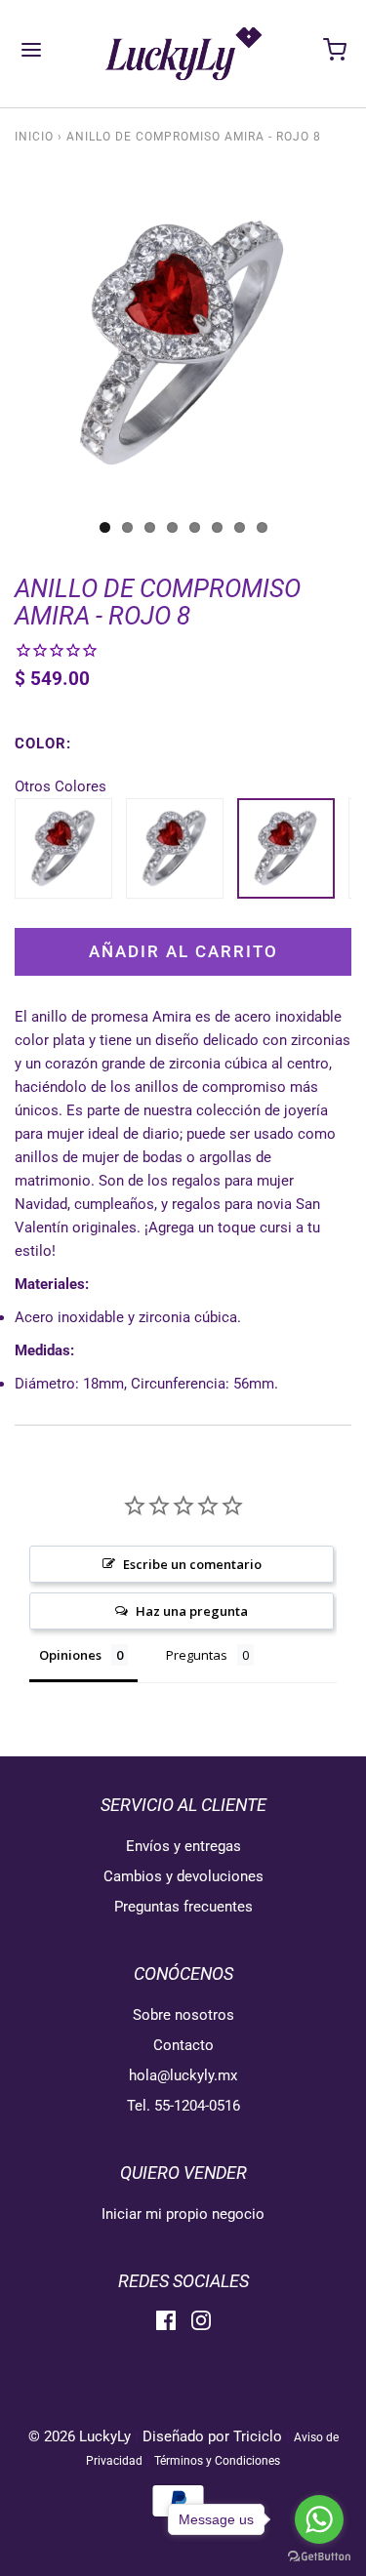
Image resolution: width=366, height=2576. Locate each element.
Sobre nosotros (183, 2015)
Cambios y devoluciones (183, 1876)
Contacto (183, 2045)
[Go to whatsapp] (319, 2519)
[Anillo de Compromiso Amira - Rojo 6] (63, 846)
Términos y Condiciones (217, 2461)
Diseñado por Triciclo (212, 2436)
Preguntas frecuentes (183, 1907)
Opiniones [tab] (70, 1655)
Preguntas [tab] (197, 1655)
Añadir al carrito (183, 951)
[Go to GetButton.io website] (319, 2556)
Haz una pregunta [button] (192, 1611)
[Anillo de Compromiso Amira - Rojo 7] (175, 846)
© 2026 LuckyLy (81, 2436)
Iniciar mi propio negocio (183, 2214)
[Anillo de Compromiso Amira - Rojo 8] (286, 846)
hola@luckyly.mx (183, 2075)
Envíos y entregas (183, 1846)
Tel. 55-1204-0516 (183, 2106)
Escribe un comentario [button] (192, 1564)
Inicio (34, 137)
